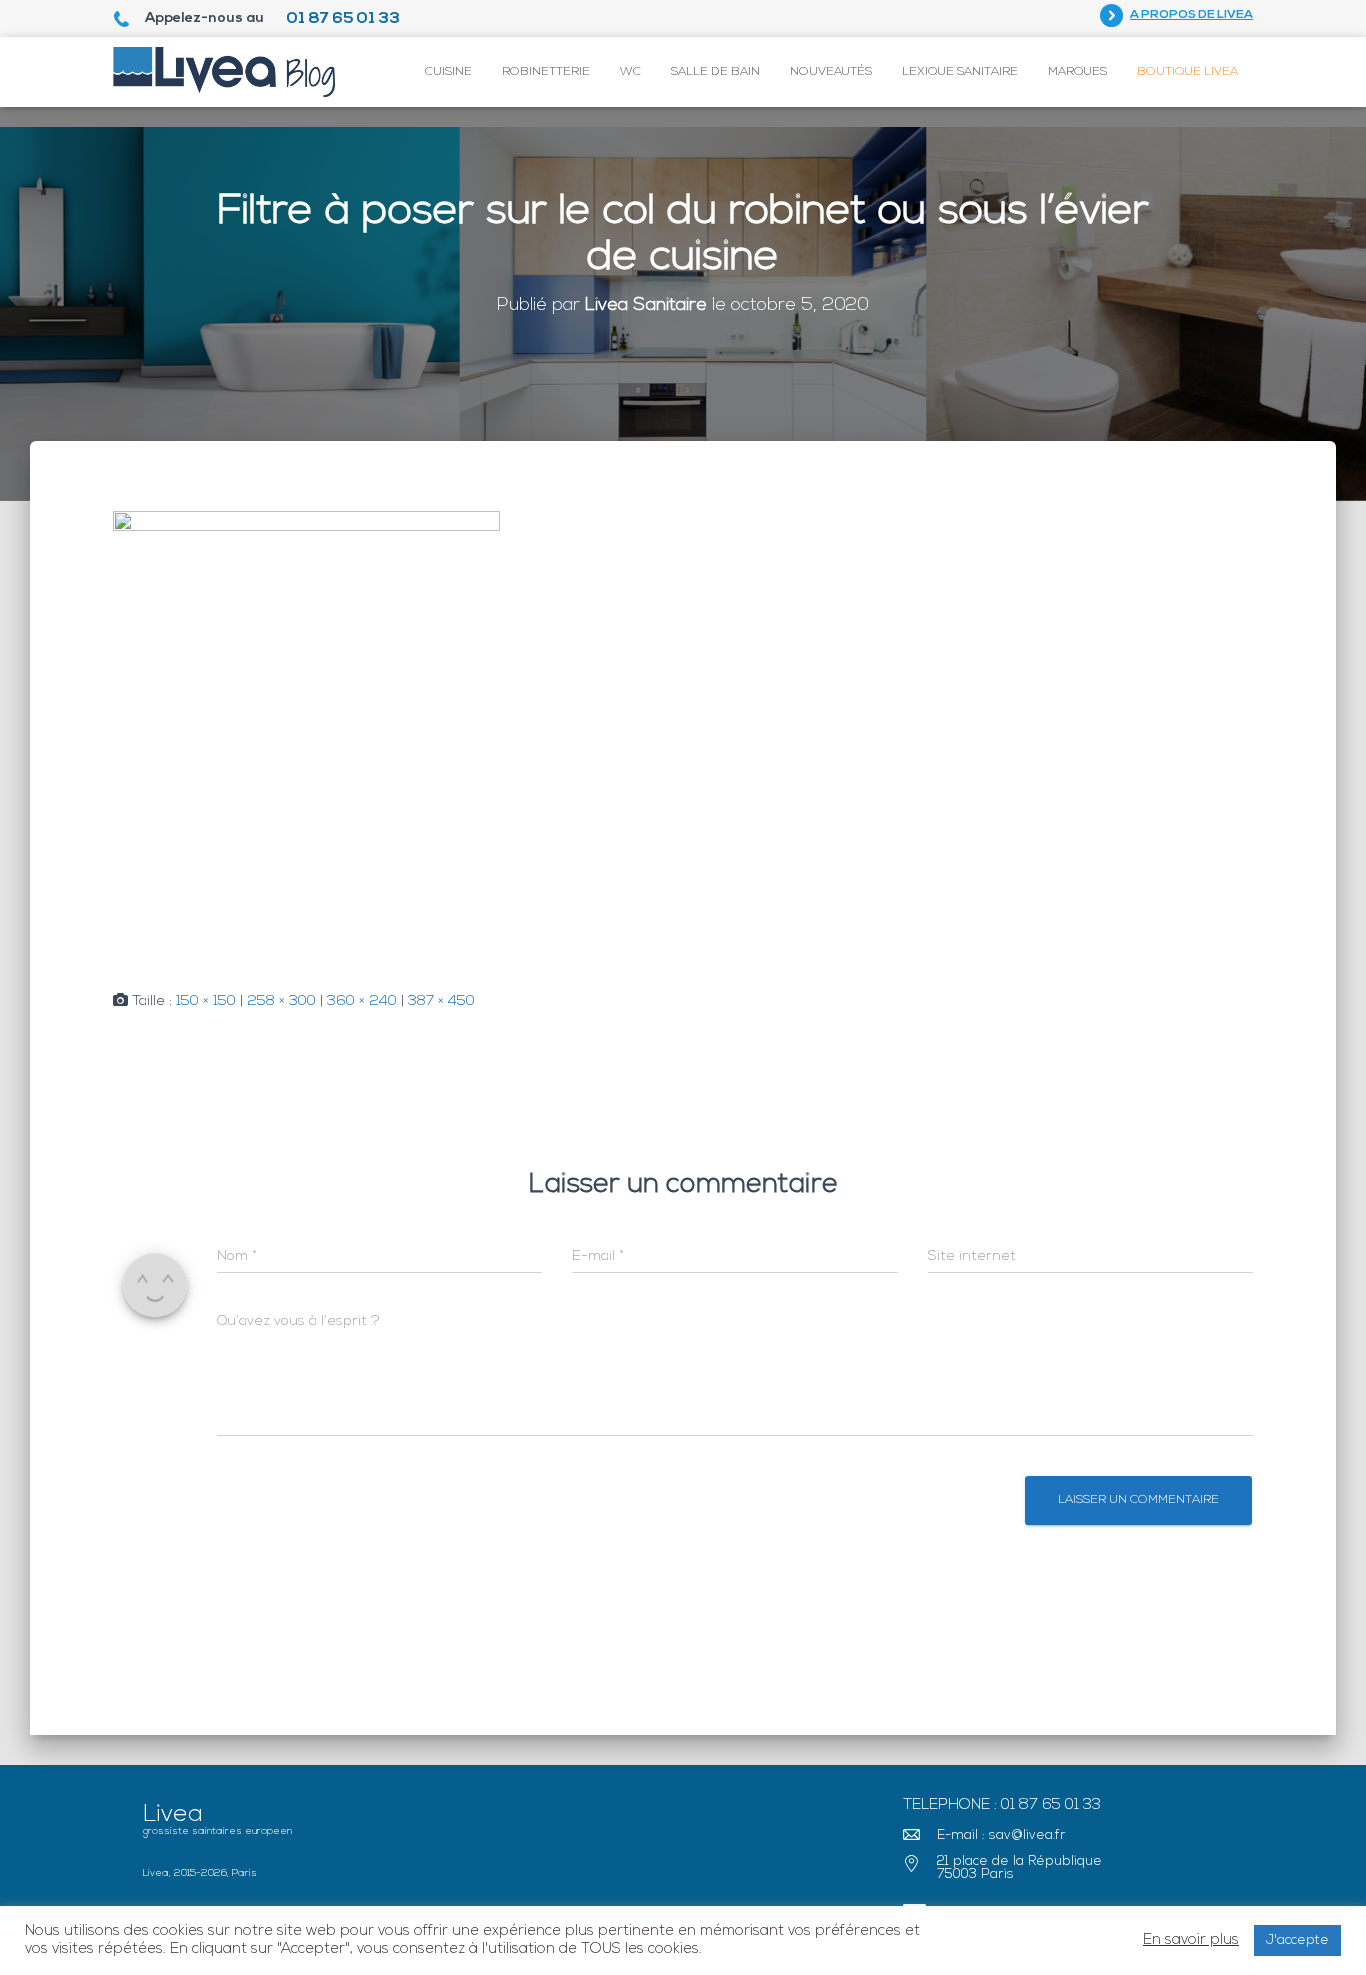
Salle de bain (715, 72)
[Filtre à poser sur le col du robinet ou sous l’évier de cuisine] (306, 736)
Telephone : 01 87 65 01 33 (1002, 1805)
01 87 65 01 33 (343, 19)
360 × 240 (362, 1001)
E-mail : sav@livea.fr (1001, 1835)
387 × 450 (441, 1001)
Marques (1077, 72)
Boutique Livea (1187, 72)
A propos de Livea (1191, 15)
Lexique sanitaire (960, 72)
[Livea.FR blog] (224, 72)
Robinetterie (546, 72)
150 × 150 (206, 1001)
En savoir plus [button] (1191, 1940)
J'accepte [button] (1297, 1940)
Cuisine (448, 72)
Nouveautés (831, 72)
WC (630, 72)
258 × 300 (281, 1001)
